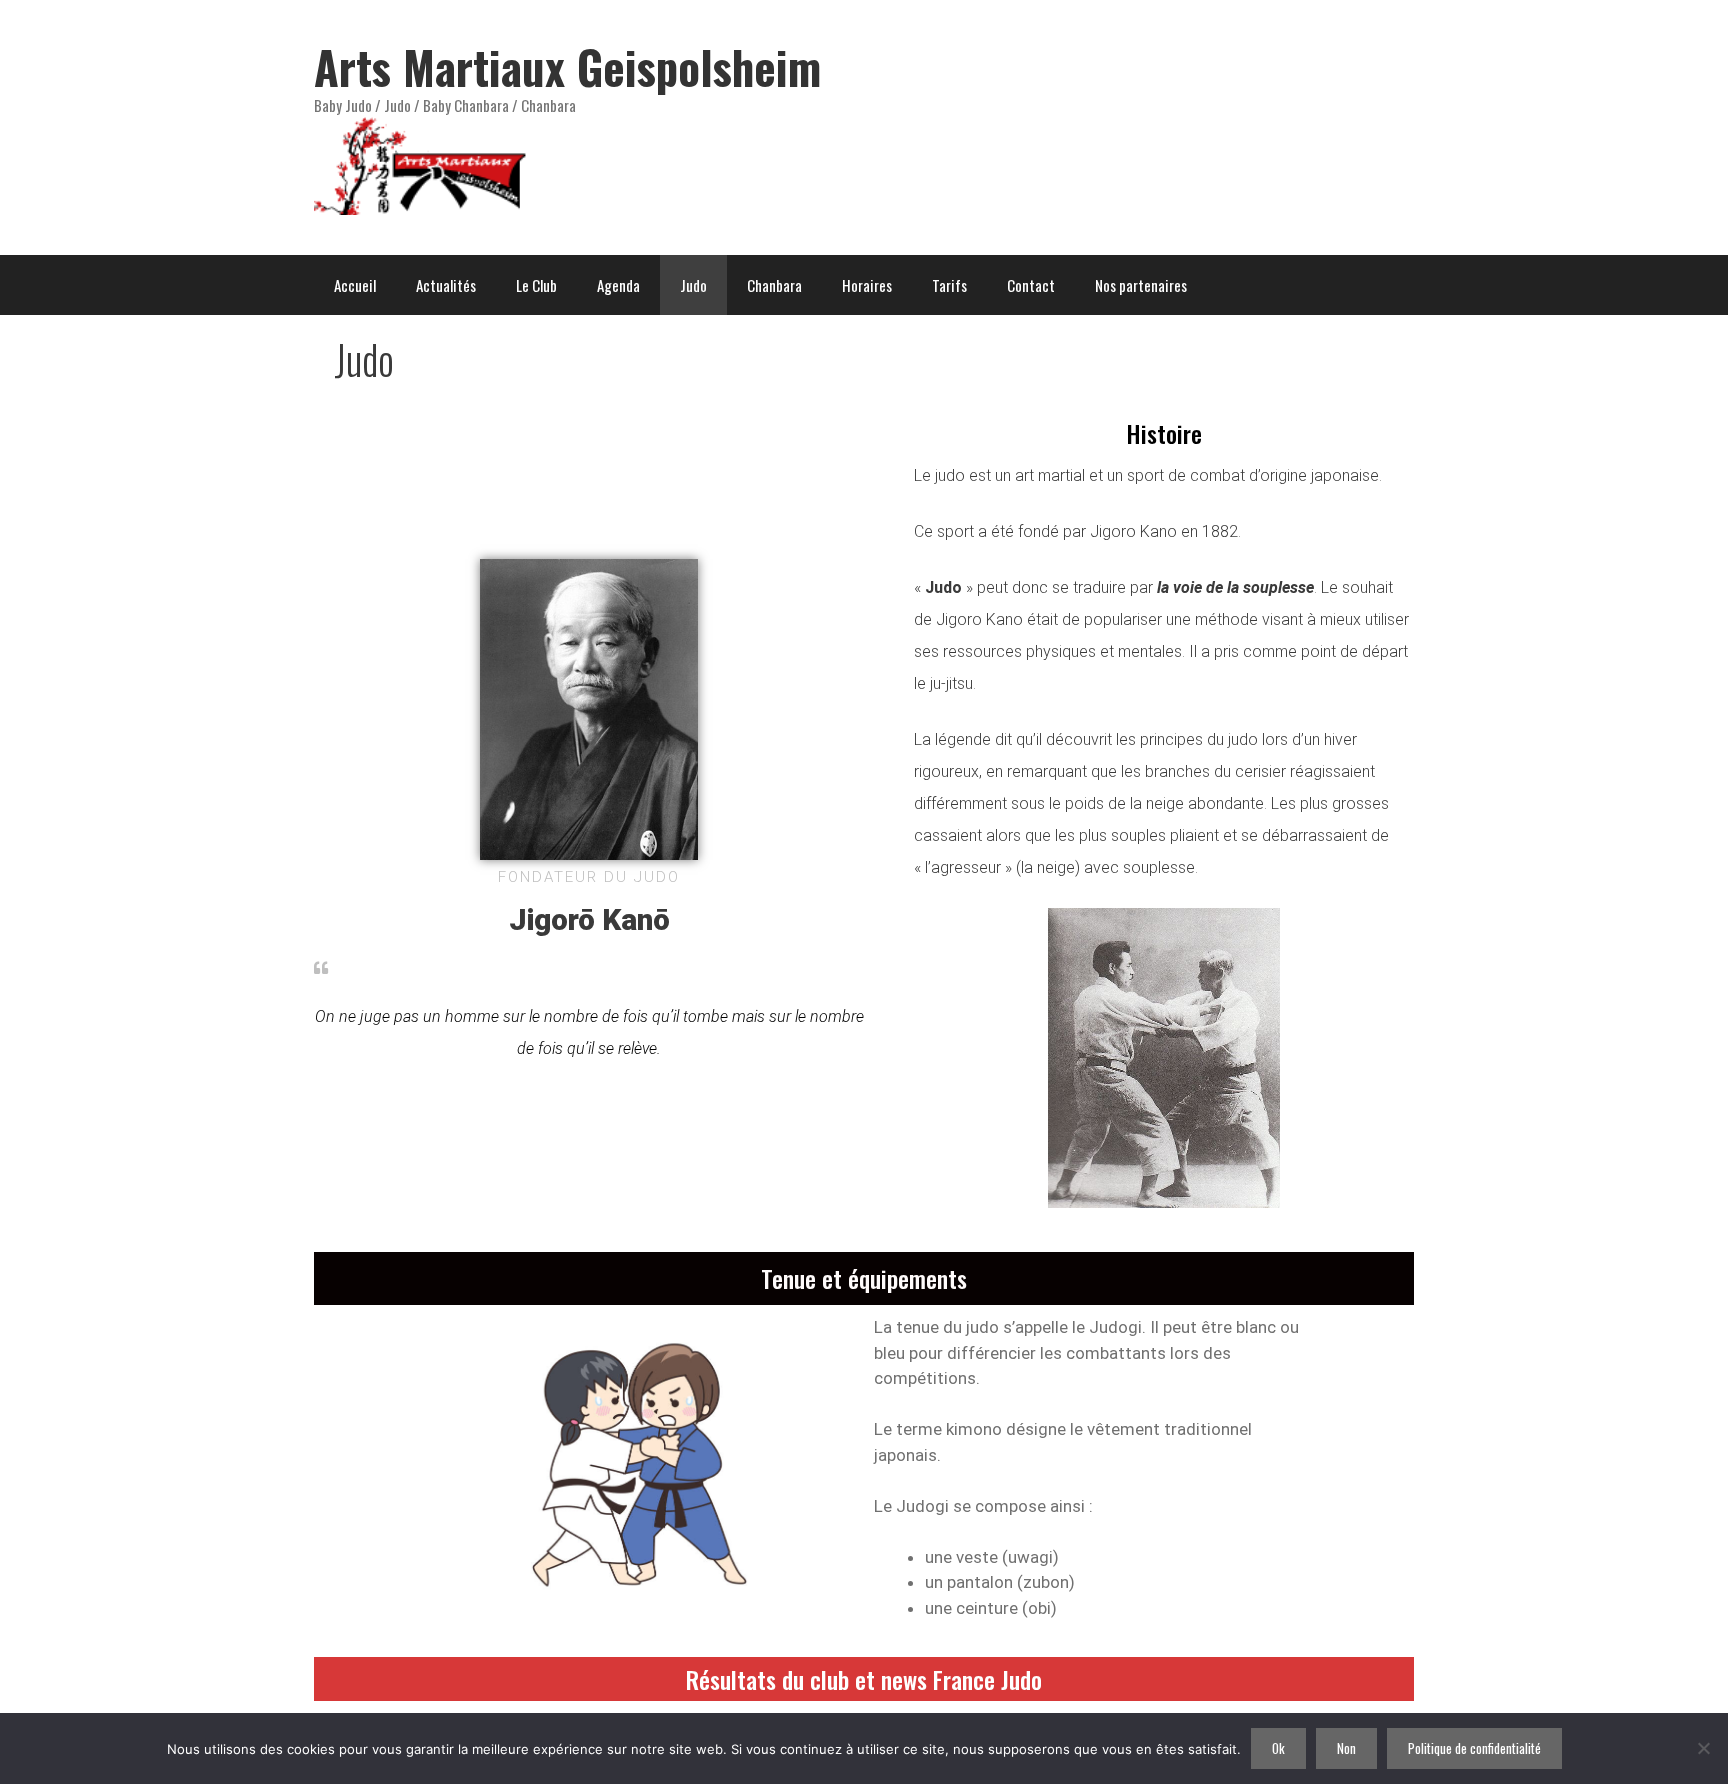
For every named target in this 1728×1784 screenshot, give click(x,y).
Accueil (355, 285)
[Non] (1703, 1748)
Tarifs (949, 285)
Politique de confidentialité (1474, 1748)
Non (1346, 1748)
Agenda (618, 285)
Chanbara (774, 285)
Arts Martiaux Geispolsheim (567, 66)
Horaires (867, 285)
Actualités (446, 285)
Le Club (536, 285)
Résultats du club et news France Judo (864, 1679)
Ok (1278, 1748)
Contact (1031, 285)
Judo (693, 285)
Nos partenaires (1141, 285)
